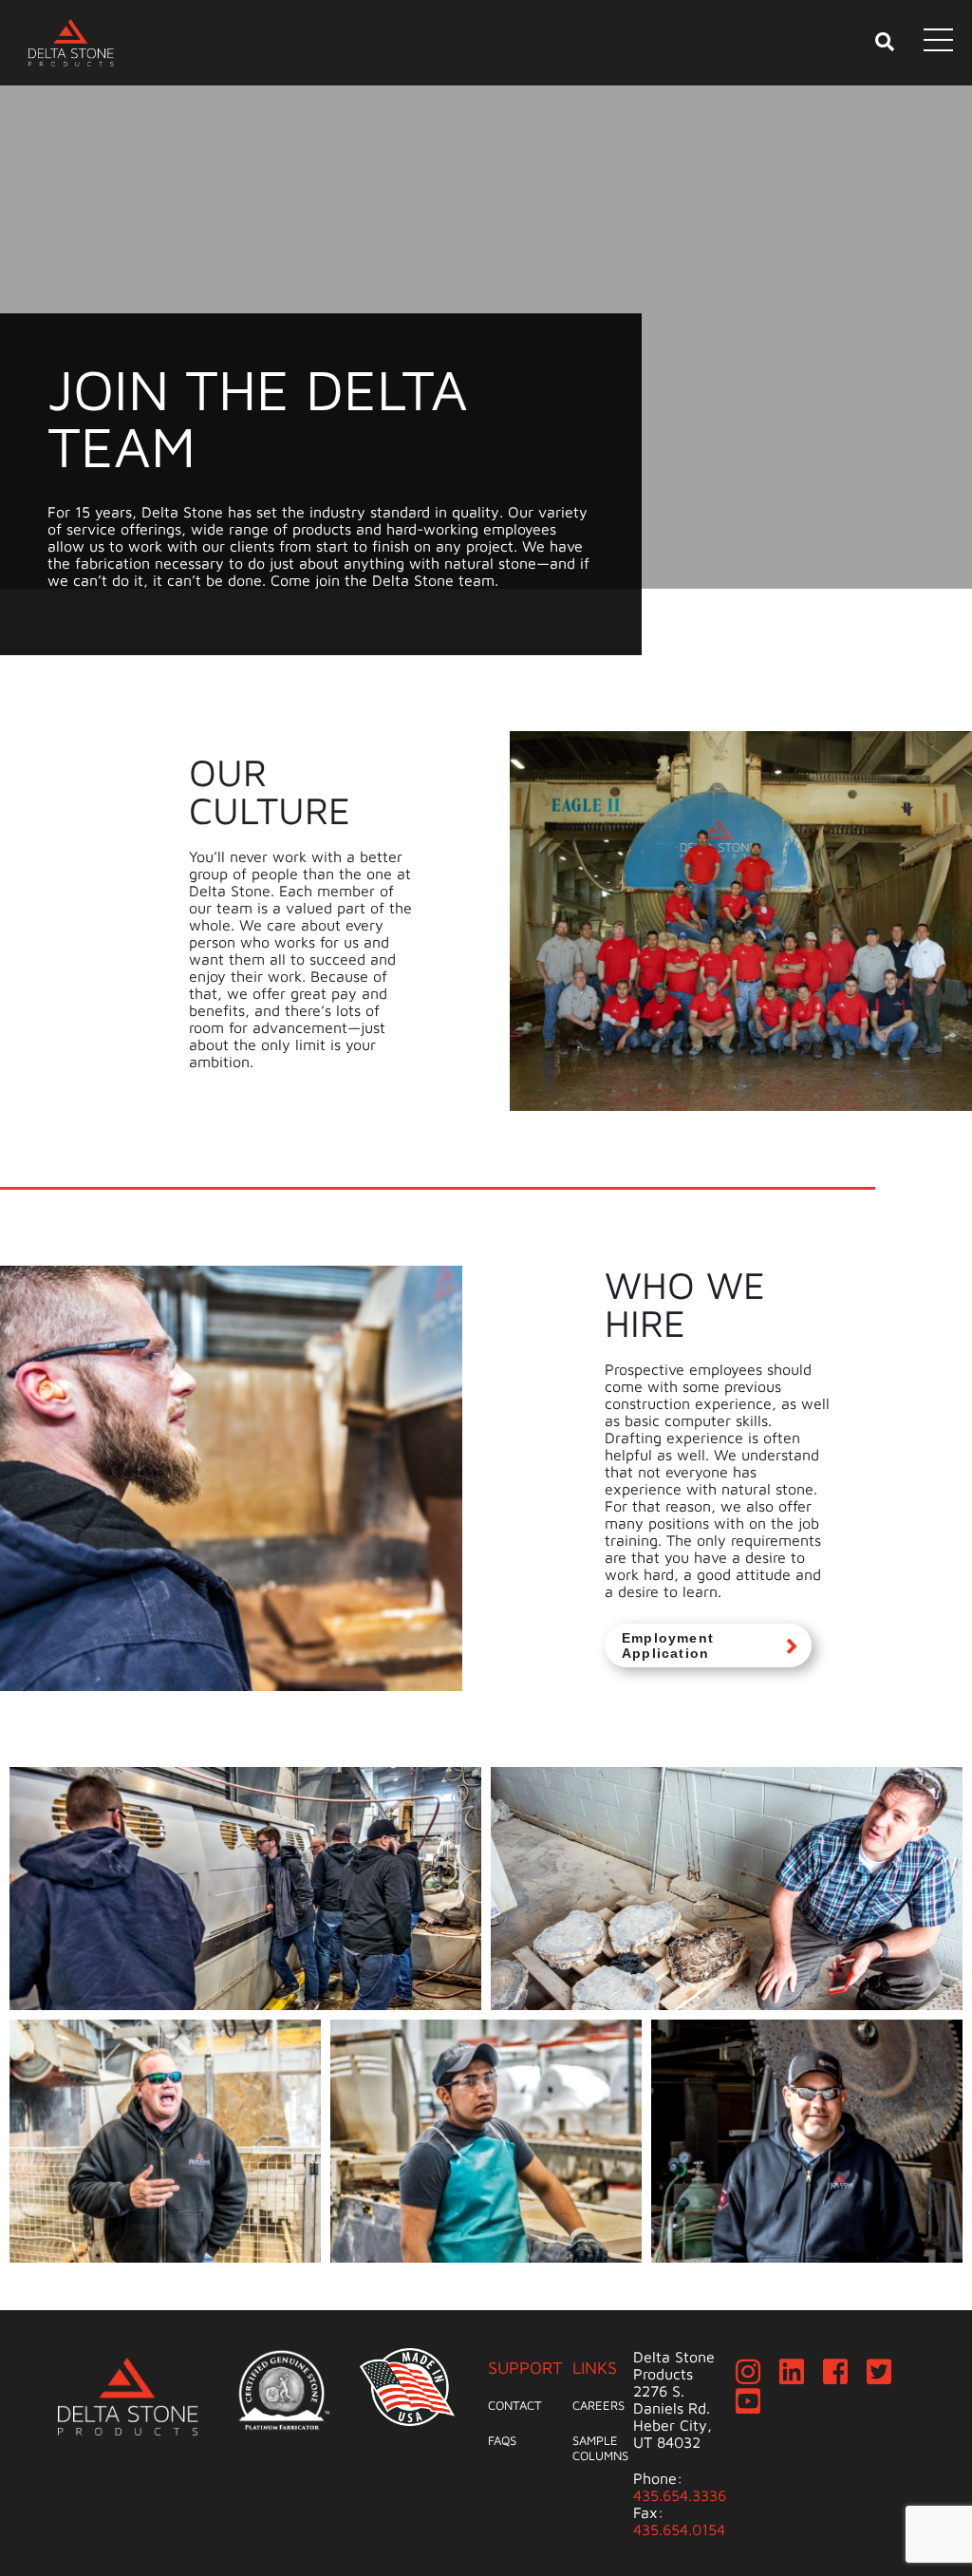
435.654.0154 (679, 2529)
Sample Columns (600, 2448)
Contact (515, 2405)
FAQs (502, 2440)
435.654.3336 (680, 2495)
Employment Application (668, 1645)
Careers (598, 2405)
